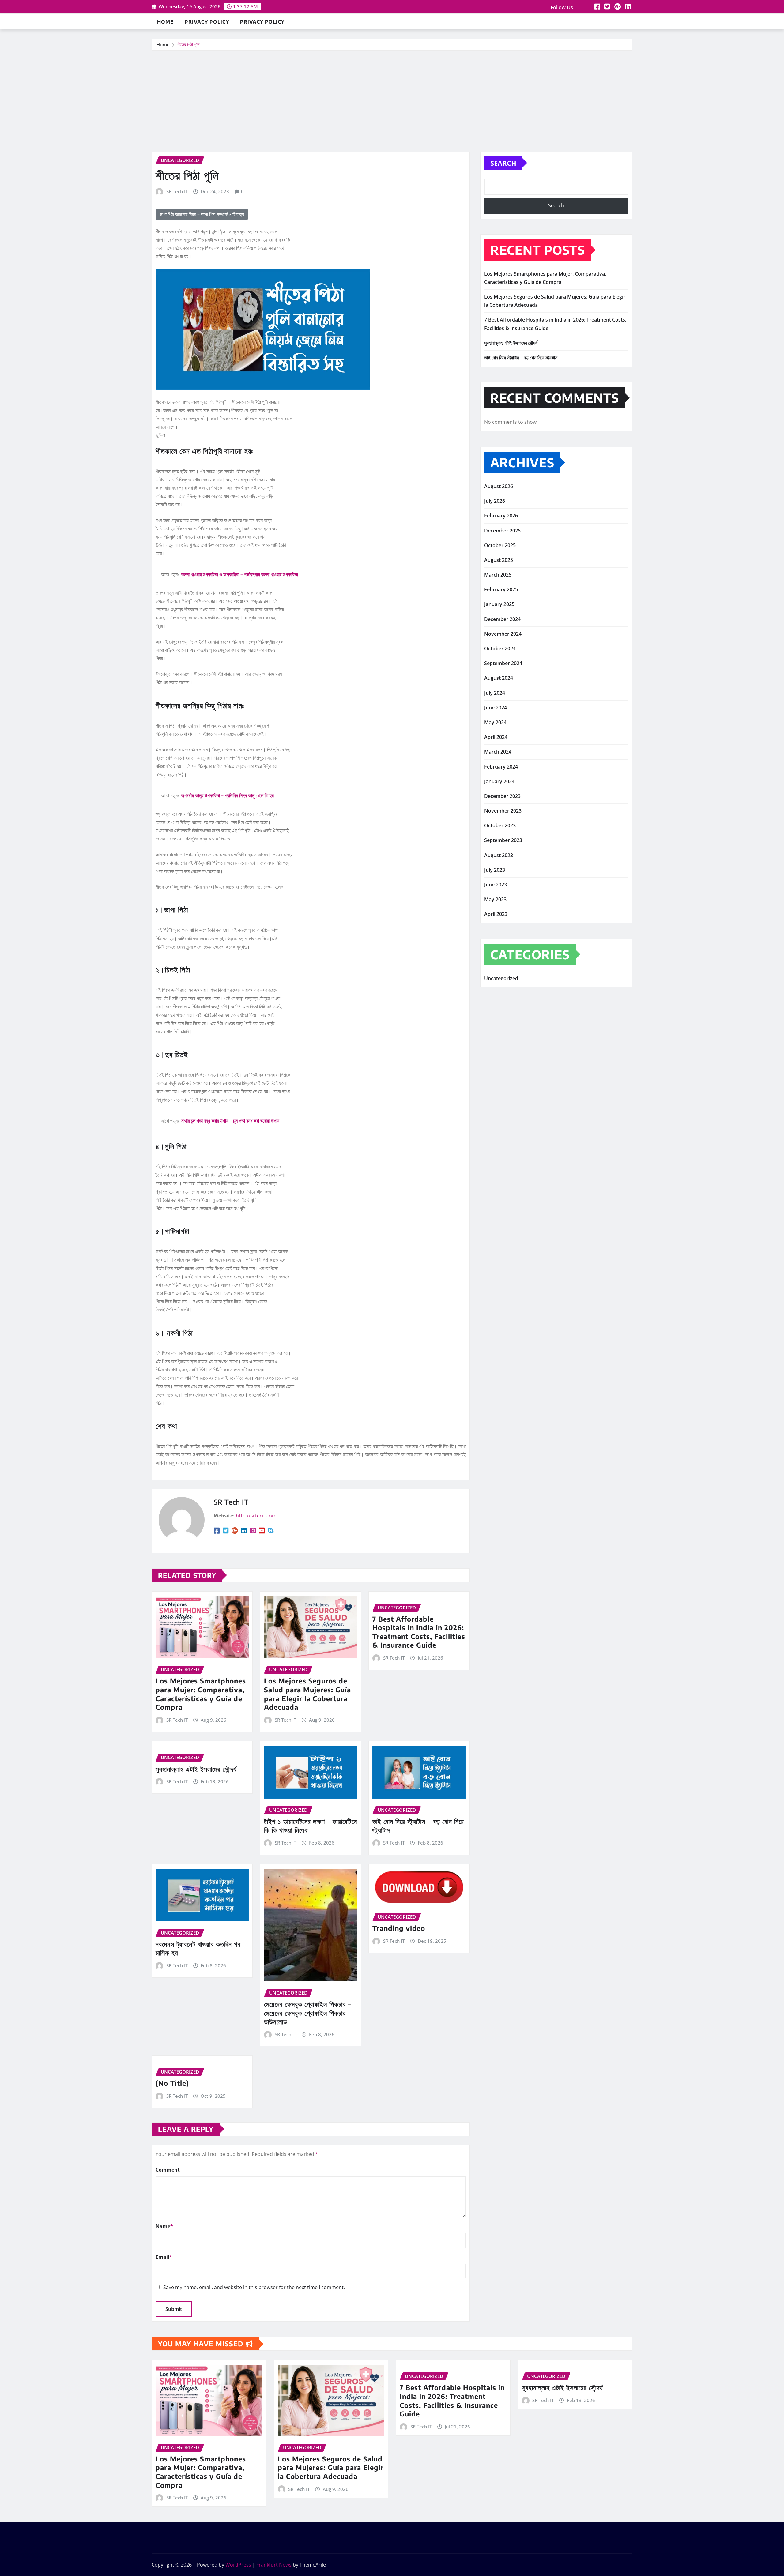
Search (503, 163)
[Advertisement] (392, 97)
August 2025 (499, 560)
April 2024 (496, 737)
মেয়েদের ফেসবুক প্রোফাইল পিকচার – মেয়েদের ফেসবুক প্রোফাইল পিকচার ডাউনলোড (308, 2013)
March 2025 (498, 575)
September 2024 (503, 663)
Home (165, 22)
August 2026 (499, 486)
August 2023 (499, 855)
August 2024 (499, 678)
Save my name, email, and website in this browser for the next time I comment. (254, 2287)
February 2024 (501, 767)
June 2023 (496, 885)
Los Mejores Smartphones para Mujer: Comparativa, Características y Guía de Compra (201, 1694)
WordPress (238, 2565)
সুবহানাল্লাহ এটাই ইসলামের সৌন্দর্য (196, 1769)
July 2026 (495, 501)
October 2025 (500, 545)
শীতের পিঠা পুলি (188, 44)
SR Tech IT (177, 191)
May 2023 (495, 899)
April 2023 (496, 914)
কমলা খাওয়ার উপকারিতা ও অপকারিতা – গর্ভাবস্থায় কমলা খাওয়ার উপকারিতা (239, 574)
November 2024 (503, 634)
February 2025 (501, 589)
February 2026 (501, 516)
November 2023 (503, 811)
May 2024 (495, 722)
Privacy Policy (207, 22)
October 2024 (500, 649)
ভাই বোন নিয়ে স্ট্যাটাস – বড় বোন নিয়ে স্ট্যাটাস (521, 358)
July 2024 (495, 693)
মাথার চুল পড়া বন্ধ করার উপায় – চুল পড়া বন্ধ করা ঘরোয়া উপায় (230, 1121)
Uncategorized (501, 978)
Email (164, 2257)
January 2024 (499, 781)
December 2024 (502, 619)
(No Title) (172, 2083)
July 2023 (495, 870)
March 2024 (498, 752)
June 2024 (496, 708)
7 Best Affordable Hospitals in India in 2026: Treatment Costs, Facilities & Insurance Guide (419, 1632)
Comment (168, 2170)
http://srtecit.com (256, 1516)
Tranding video (399, 1928)
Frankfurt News (274, 2565)
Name (164, 2226)
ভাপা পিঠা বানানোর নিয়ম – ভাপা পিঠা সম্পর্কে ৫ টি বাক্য (202, 214)
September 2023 (503, 840)
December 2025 (502, 531)
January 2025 (499, 604)
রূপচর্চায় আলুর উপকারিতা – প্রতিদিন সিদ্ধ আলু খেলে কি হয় (227, 795)
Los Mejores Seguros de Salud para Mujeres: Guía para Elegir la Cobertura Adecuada (307, 1694)
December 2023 (502, 796)
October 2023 (500, 825)
